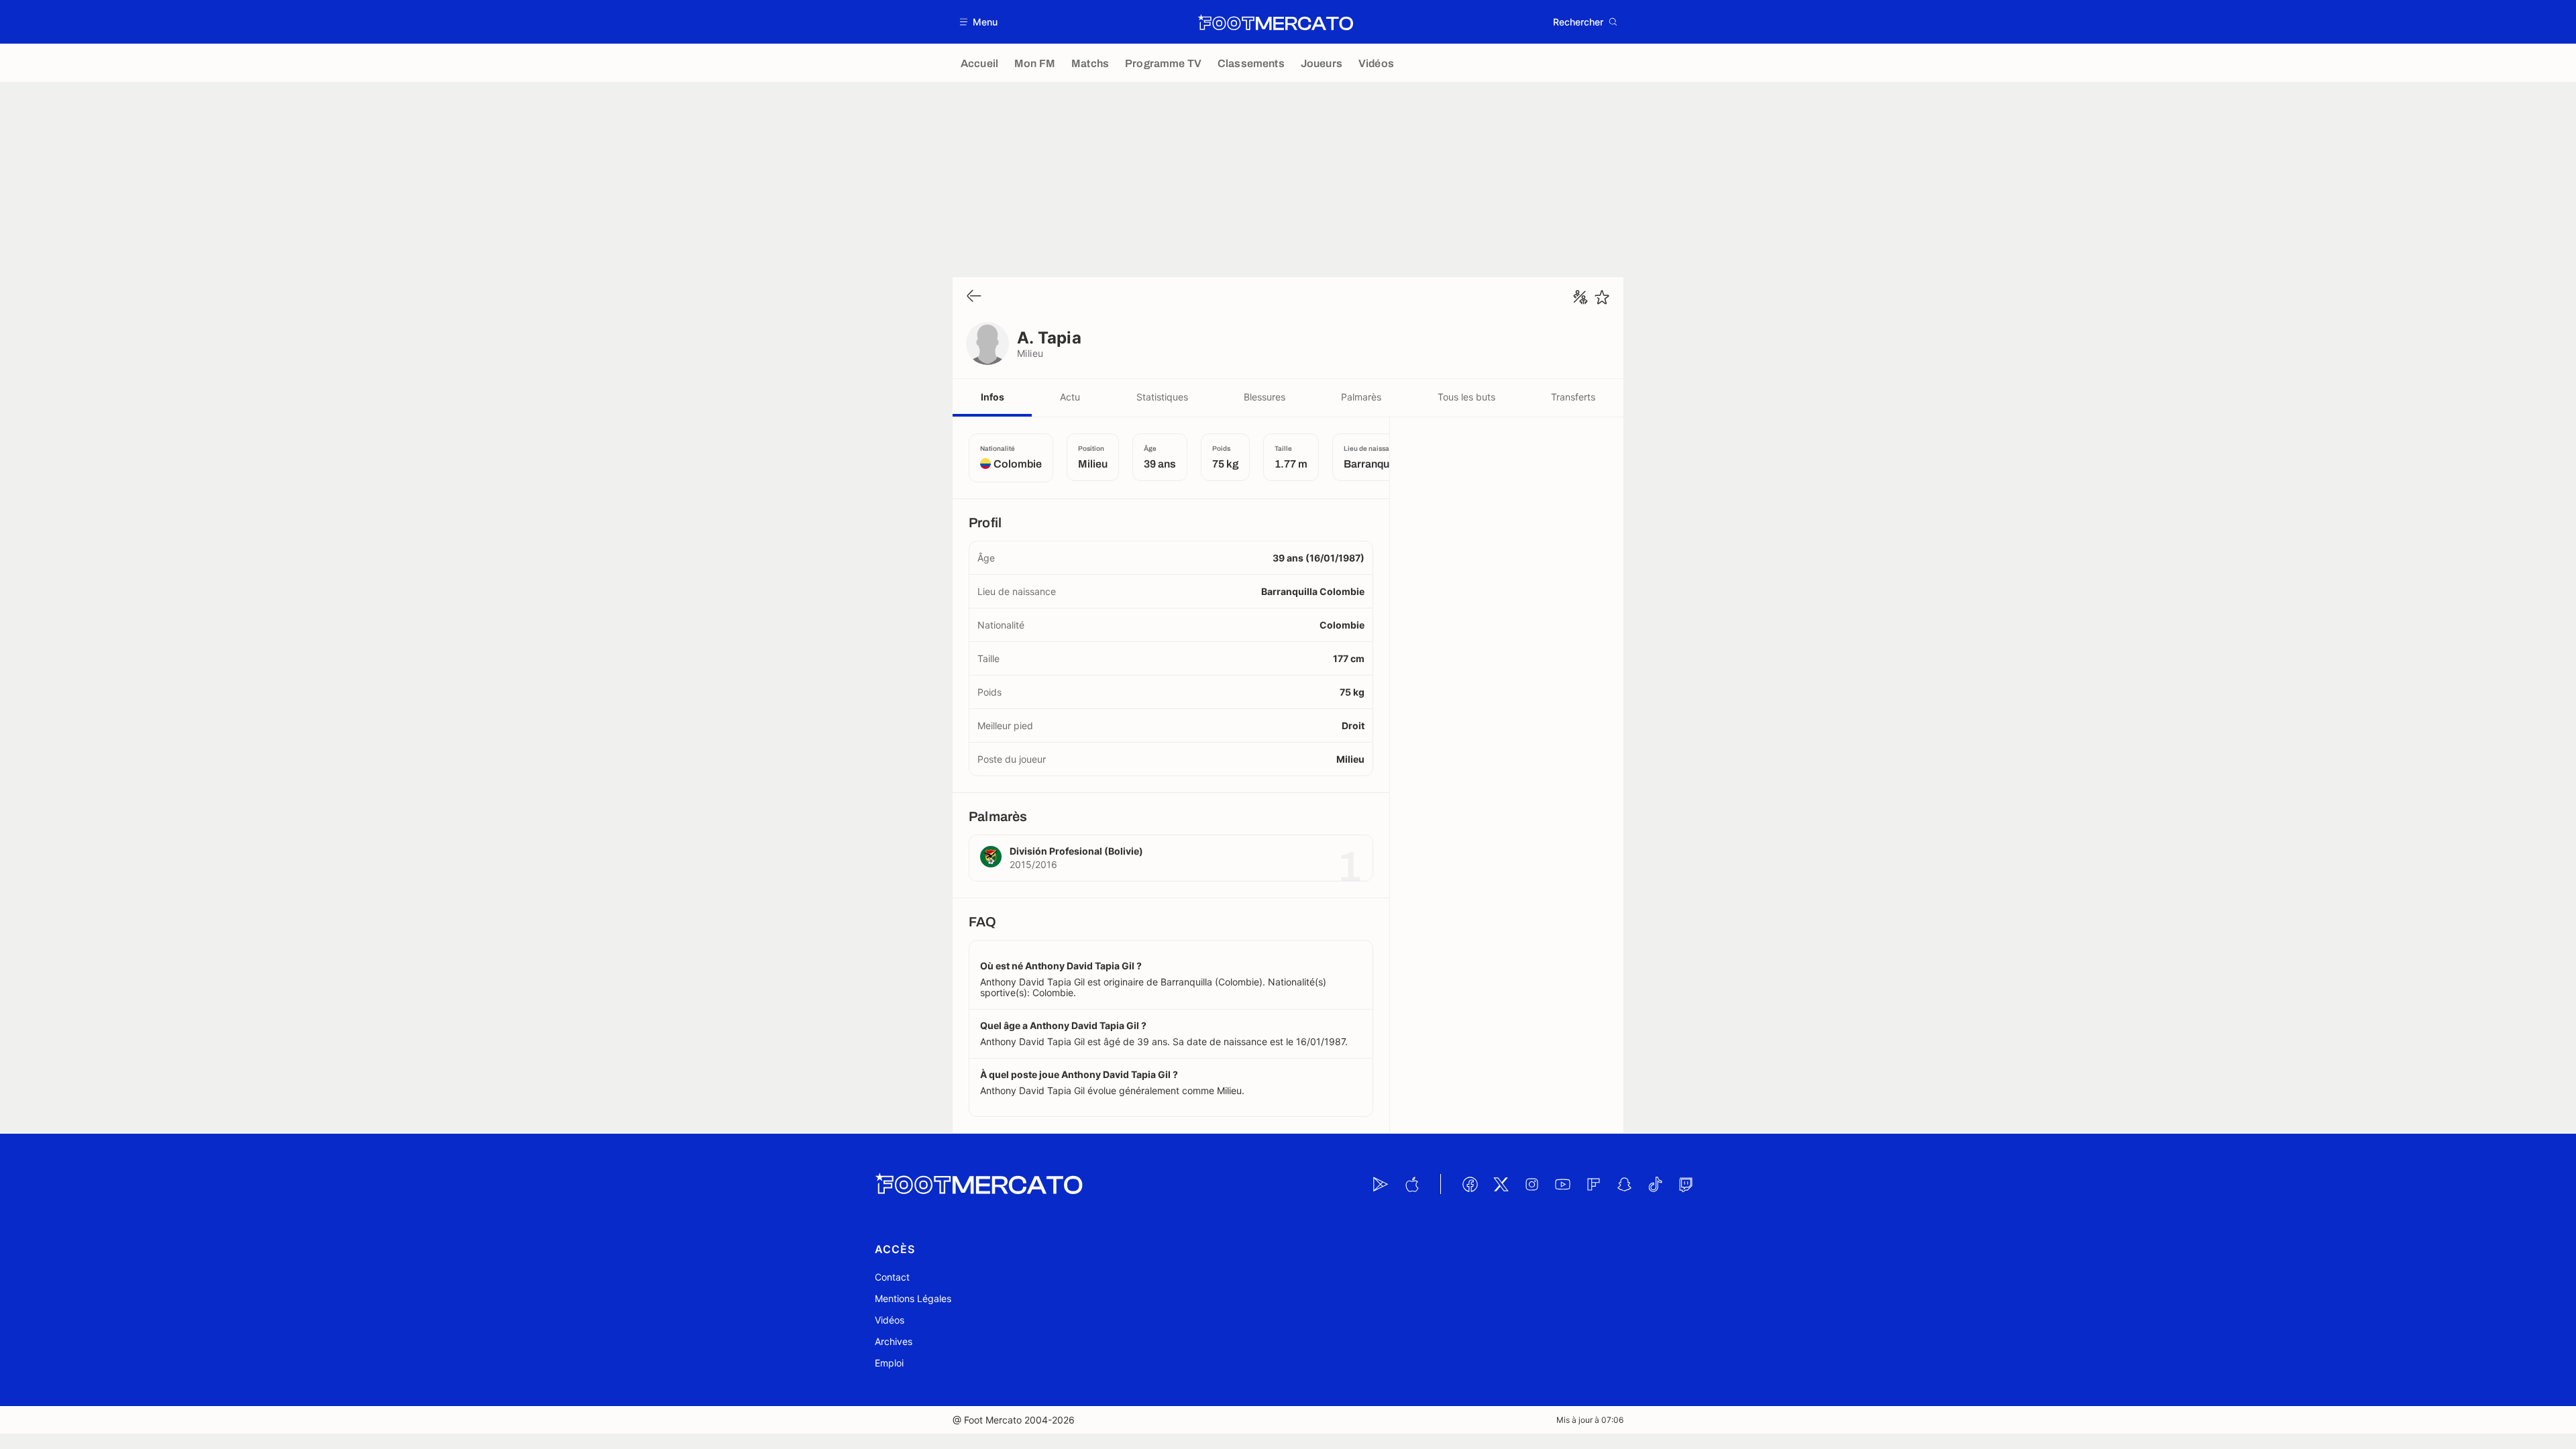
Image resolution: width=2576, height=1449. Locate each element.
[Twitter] (1501, 1184)
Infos (992, 397)
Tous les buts (1466, 397)
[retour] (974, 297)
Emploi (889, 1363)
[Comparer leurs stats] (1580, 297)
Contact (892, 1277)
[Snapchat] (1624, 1184)
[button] (979, 22)
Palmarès (1361, 397)
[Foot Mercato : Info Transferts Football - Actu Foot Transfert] (1275, 22)
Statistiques (1162, 397)
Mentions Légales (913, 1298)
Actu (1070, 397)
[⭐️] (1602, 297)
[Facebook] (1470, 1184)
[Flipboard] (1593, 1184)
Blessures (1265, 397)
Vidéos (890, 1320)
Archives (894, 1341)
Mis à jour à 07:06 (1590, 1420)
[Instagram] (1532, 1184)
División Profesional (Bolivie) (1076, 851)
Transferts (1573, 397)
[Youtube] (1562, 1184)
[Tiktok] (1655, 1184)
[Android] (1381, 1184)
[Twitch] (1686, 1184)
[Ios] (1411, 1184)
